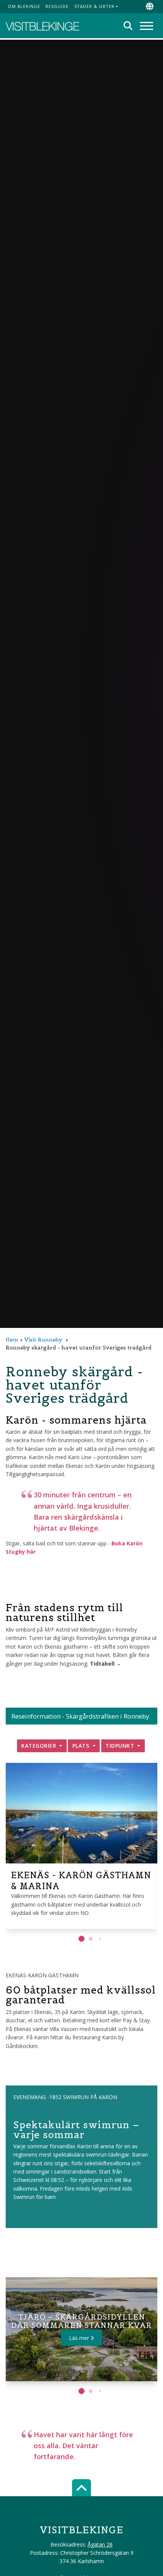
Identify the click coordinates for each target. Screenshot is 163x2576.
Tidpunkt (121, 1746)
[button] (81, 1939)
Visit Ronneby (43, 1340)
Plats (82, 1746)
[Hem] (42, 26)
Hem (12, 1340)
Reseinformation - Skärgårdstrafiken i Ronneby (80, 1716)
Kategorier (40, 1746)
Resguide (57, 6)
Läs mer (80, 2338)
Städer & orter (94, 6)
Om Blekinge (24, 6)
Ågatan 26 (100, 2544)
